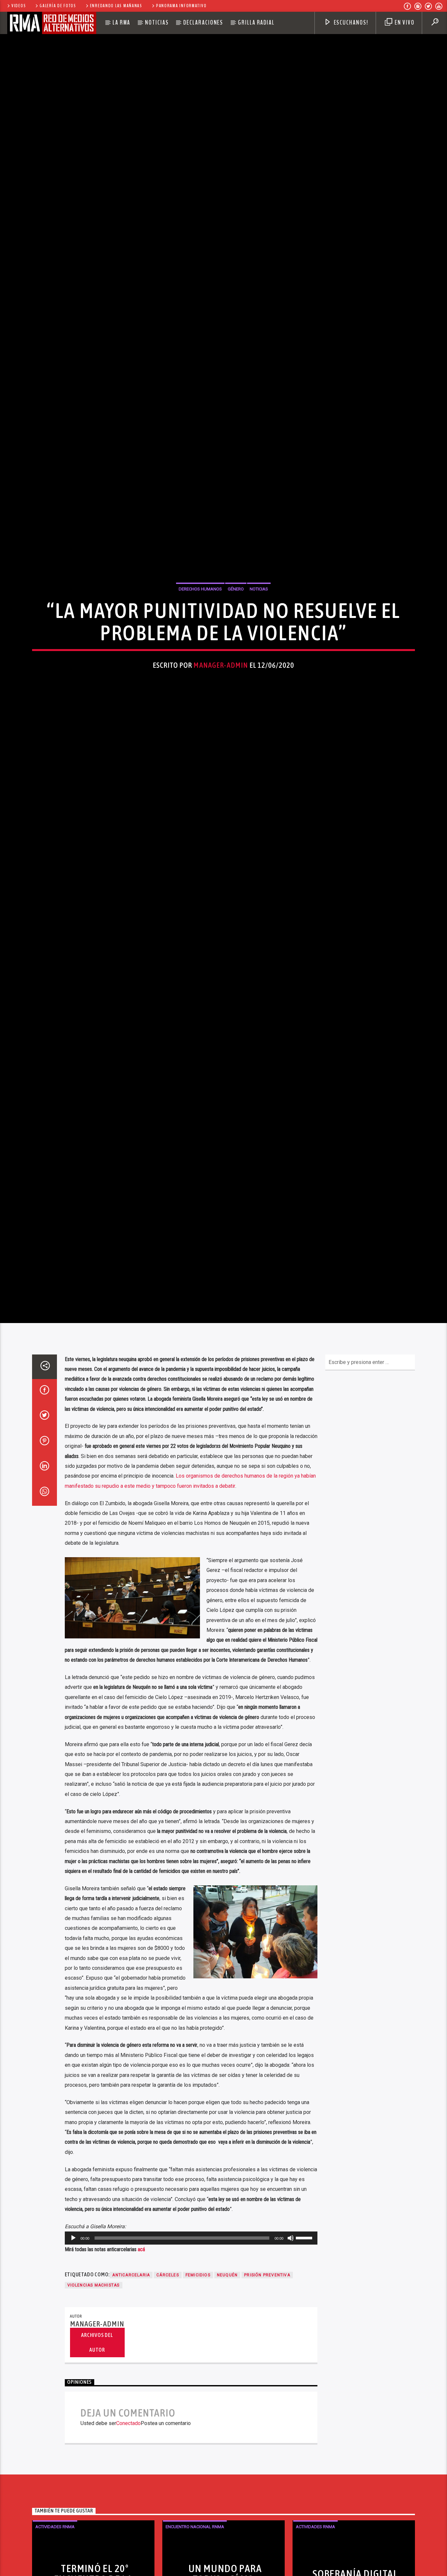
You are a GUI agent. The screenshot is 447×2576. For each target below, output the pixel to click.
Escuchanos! (350, 23)
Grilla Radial (256, 23)
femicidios (198, 2400)
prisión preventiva (267, 2400)
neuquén (227, 2400)
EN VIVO (404, 23)
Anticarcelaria (131, 2400)
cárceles (168, 2400)
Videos (19, 6)
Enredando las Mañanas (116, 6)
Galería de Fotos (58, 6)
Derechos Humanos (200, 647)
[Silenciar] (291, 2364)
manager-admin (221, 723)
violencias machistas (94, 2411)
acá (141, 2375)
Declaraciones (203, 23)
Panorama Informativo (181, 6)
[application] (191, 2364)
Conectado (128, 2549)
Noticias (157, 23)
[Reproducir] (73, 2364)
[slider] (305, 2363)
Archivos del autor (97, 2468)
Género (236, 647)
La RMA (122, 23)
